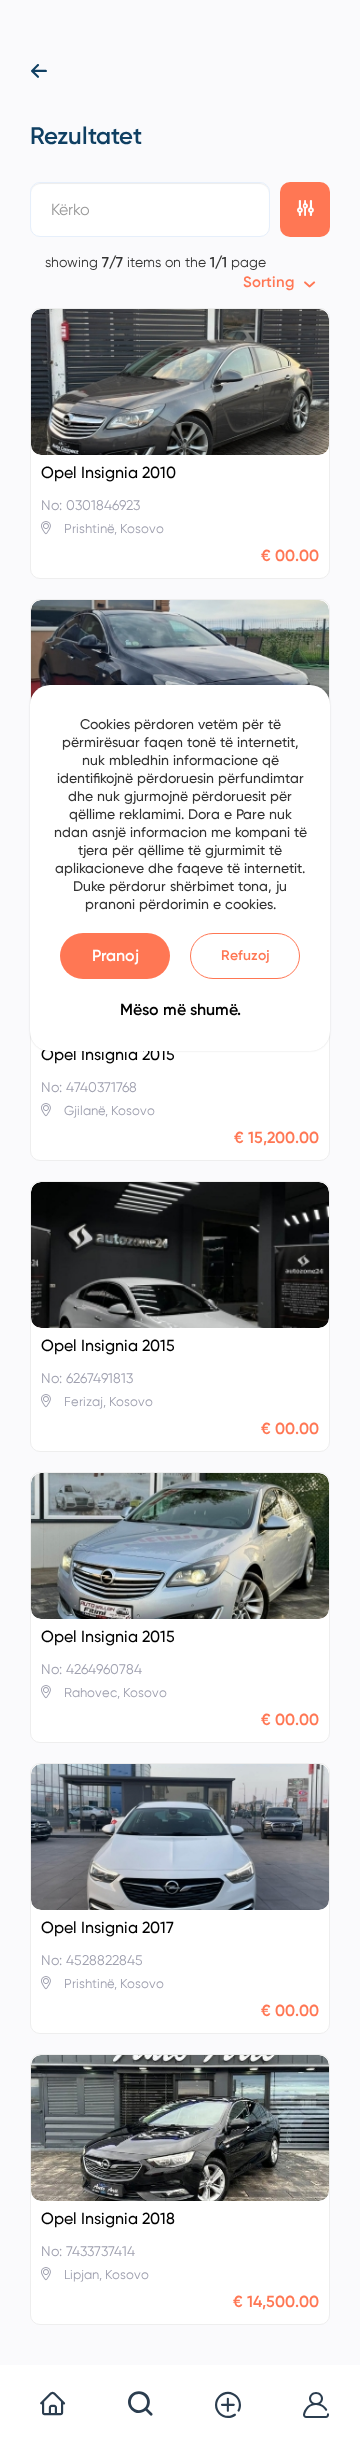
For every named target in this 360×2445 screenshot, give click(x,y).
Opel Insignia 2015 (108, 1055)
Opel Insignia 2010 (108, 473)
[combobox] (279, 282)
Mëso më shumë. (180, 1009)
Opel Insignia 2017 (107, 1928)
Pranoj (115, 955)
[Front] (180, 382)
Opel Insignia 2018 (108, 2219)
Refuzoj (245, 955)
